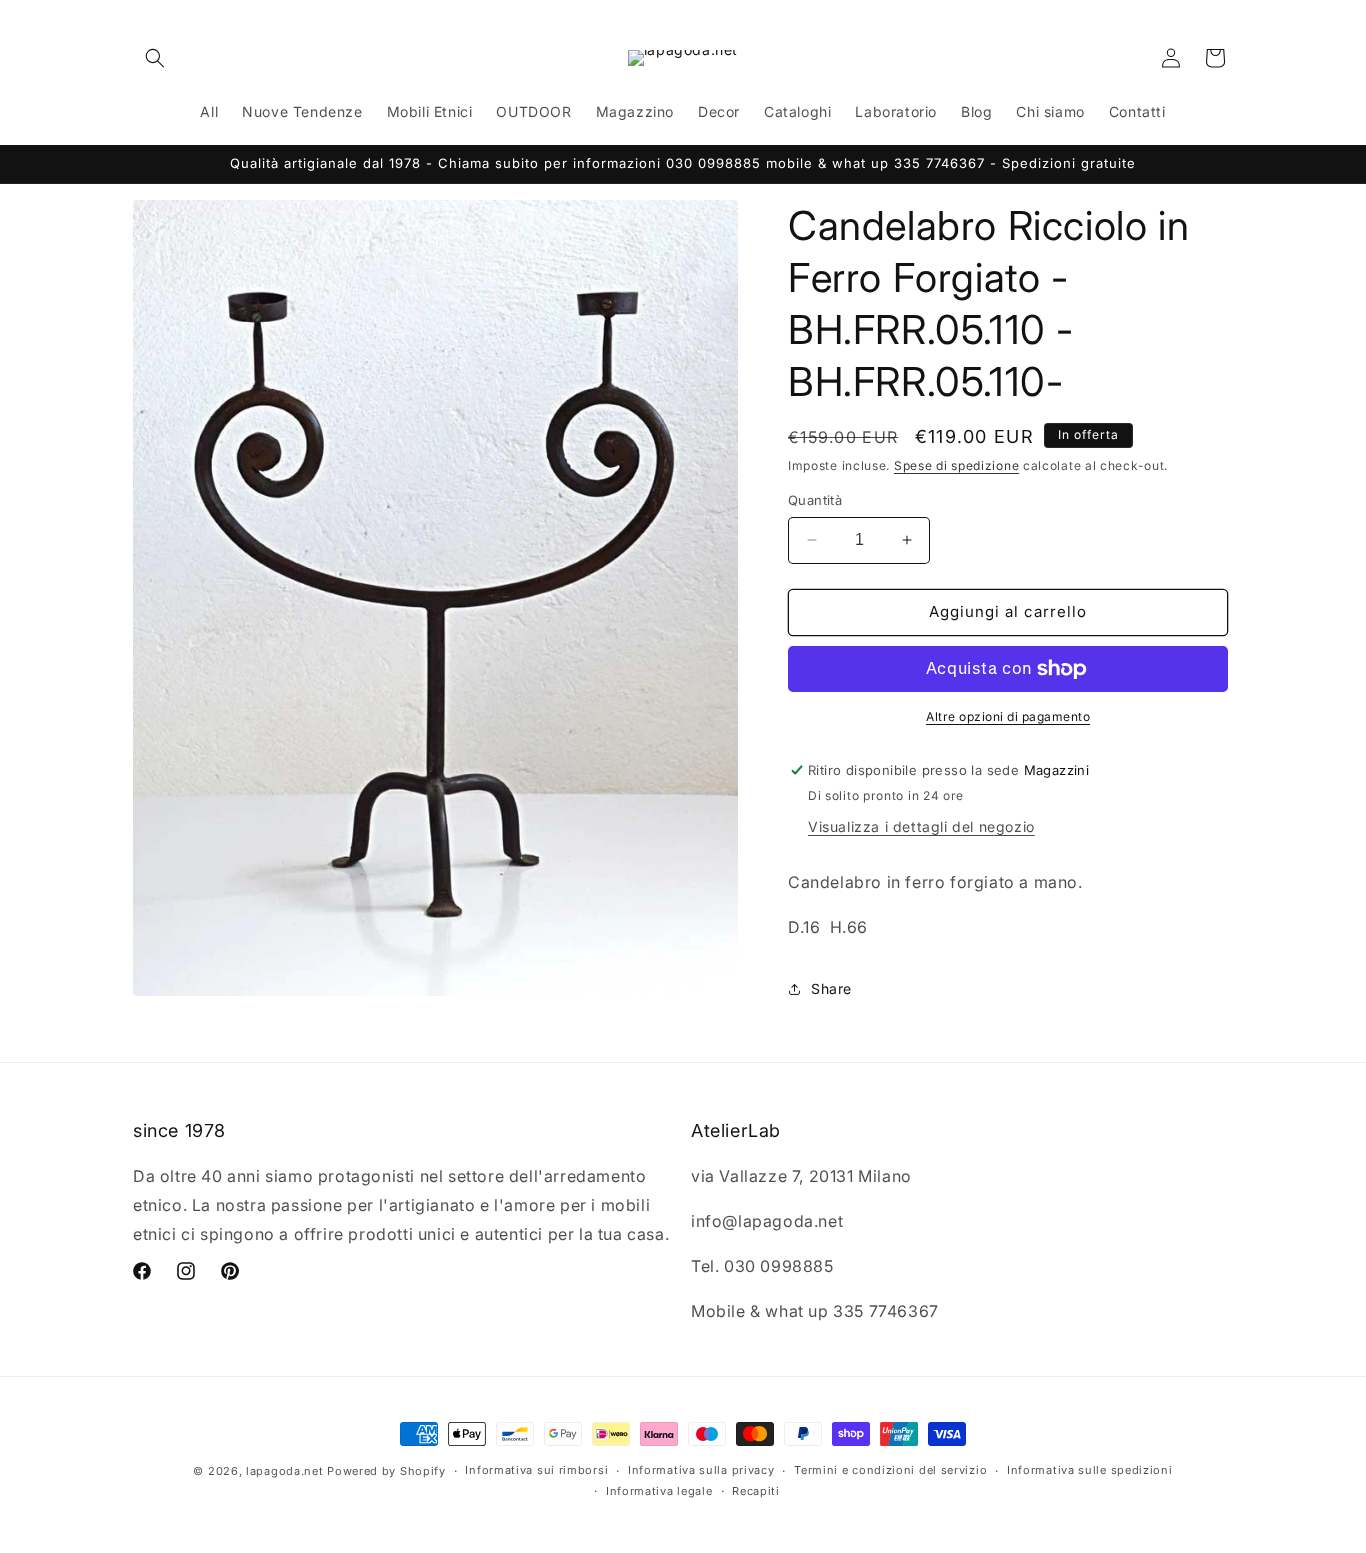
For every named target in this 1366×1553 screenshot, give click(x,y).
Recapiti (756, 1491)
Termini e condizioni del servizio (890, 1470)
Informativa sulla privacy (701, 1470)
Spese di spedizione (956, 465)
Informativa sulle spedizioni (1090, 1470)
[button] (155, 58)
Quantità (815, 500)
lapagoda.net (284, 1471)
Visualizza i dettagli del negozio (921, 826)
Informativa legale (659, 1491)
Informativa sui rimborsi (536, 1470)
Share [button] (831, 988)
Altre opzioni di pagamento (1008, 716)
